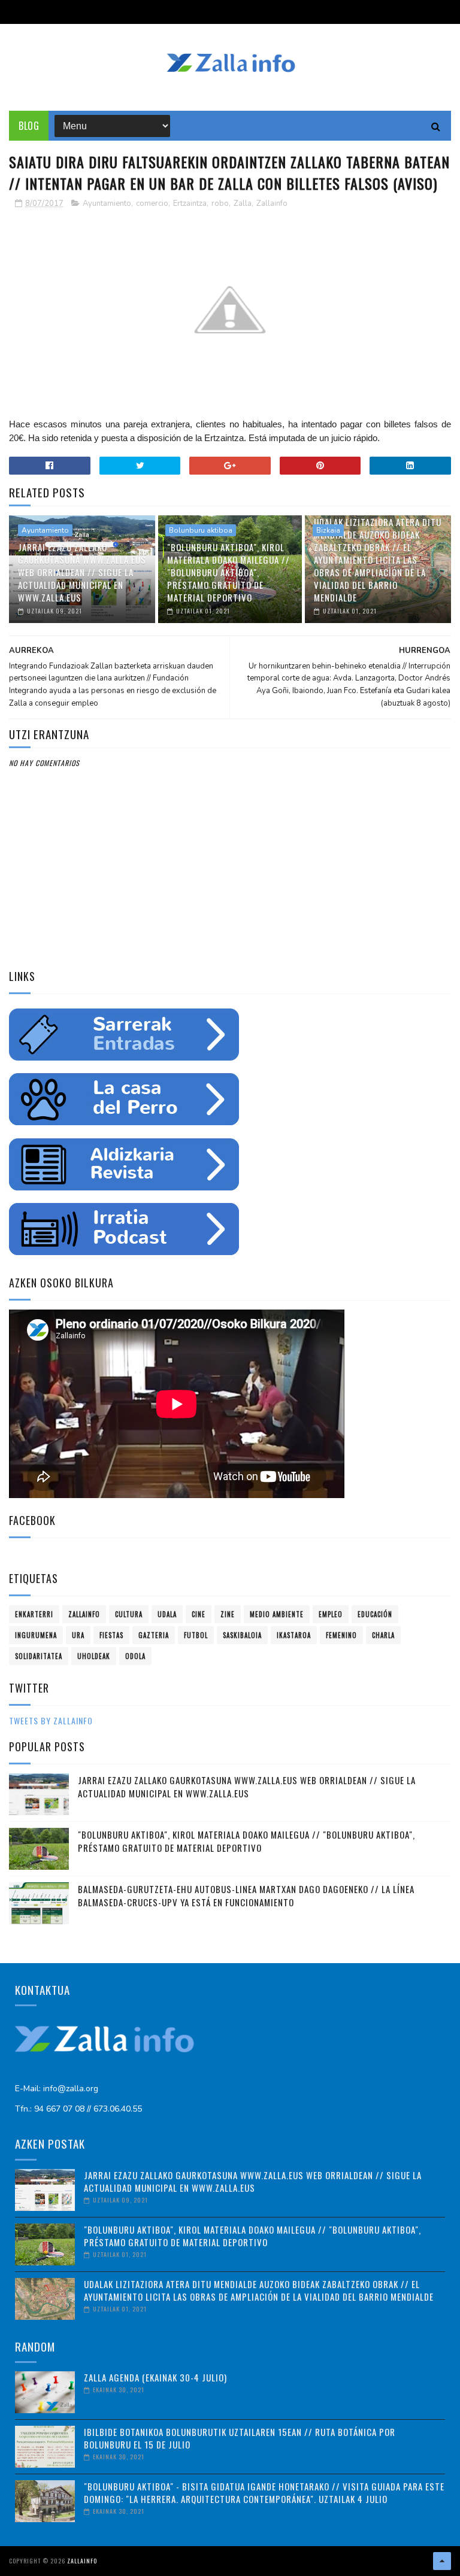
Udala (167, 1614)
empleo (331, 1614)
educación (375, 1614)
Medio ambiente (277, 1614)
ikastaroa (294, 1635)
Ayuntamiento (107, 203)
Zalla (243, 203)
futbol (196, 1635)
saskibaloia (242, 1635)
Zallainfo (272, 203)
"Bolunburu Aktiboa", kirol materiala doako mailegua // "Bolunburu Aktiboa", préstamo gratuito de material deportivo (229, 572)
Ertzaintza (190, 203)
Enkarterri (34, 1614)
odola (135, 1656)
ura (78, 1635)
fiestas (111, 1635)
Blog (29, 126)
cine (199, 1614)
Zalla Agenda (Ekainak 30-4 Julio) (155, 2377)
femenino (341, 1635)
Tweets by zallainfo (51, 1720)
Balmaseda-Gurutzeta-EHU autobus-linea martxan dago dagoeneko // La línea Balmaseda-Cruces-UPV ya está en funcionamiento (246, 1896)
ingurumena (36, 1635)
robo (220, 203)
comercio (152, 203)
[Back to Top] (442, 2561)
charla (383, 1635)
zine (228, 1614)
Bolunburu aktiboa (201, 530)
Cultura (129, 1614)
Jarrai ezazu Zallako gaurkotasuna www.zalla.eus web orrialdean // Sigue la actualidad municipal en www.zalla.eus (82, 572)
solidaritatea (39, 1656)
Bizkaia (328, 530)
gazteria (154, 1635)
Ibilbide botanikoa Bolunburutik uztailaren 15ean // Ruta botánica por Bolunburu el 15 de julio (240, 2438)
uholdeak (94, 1656)
